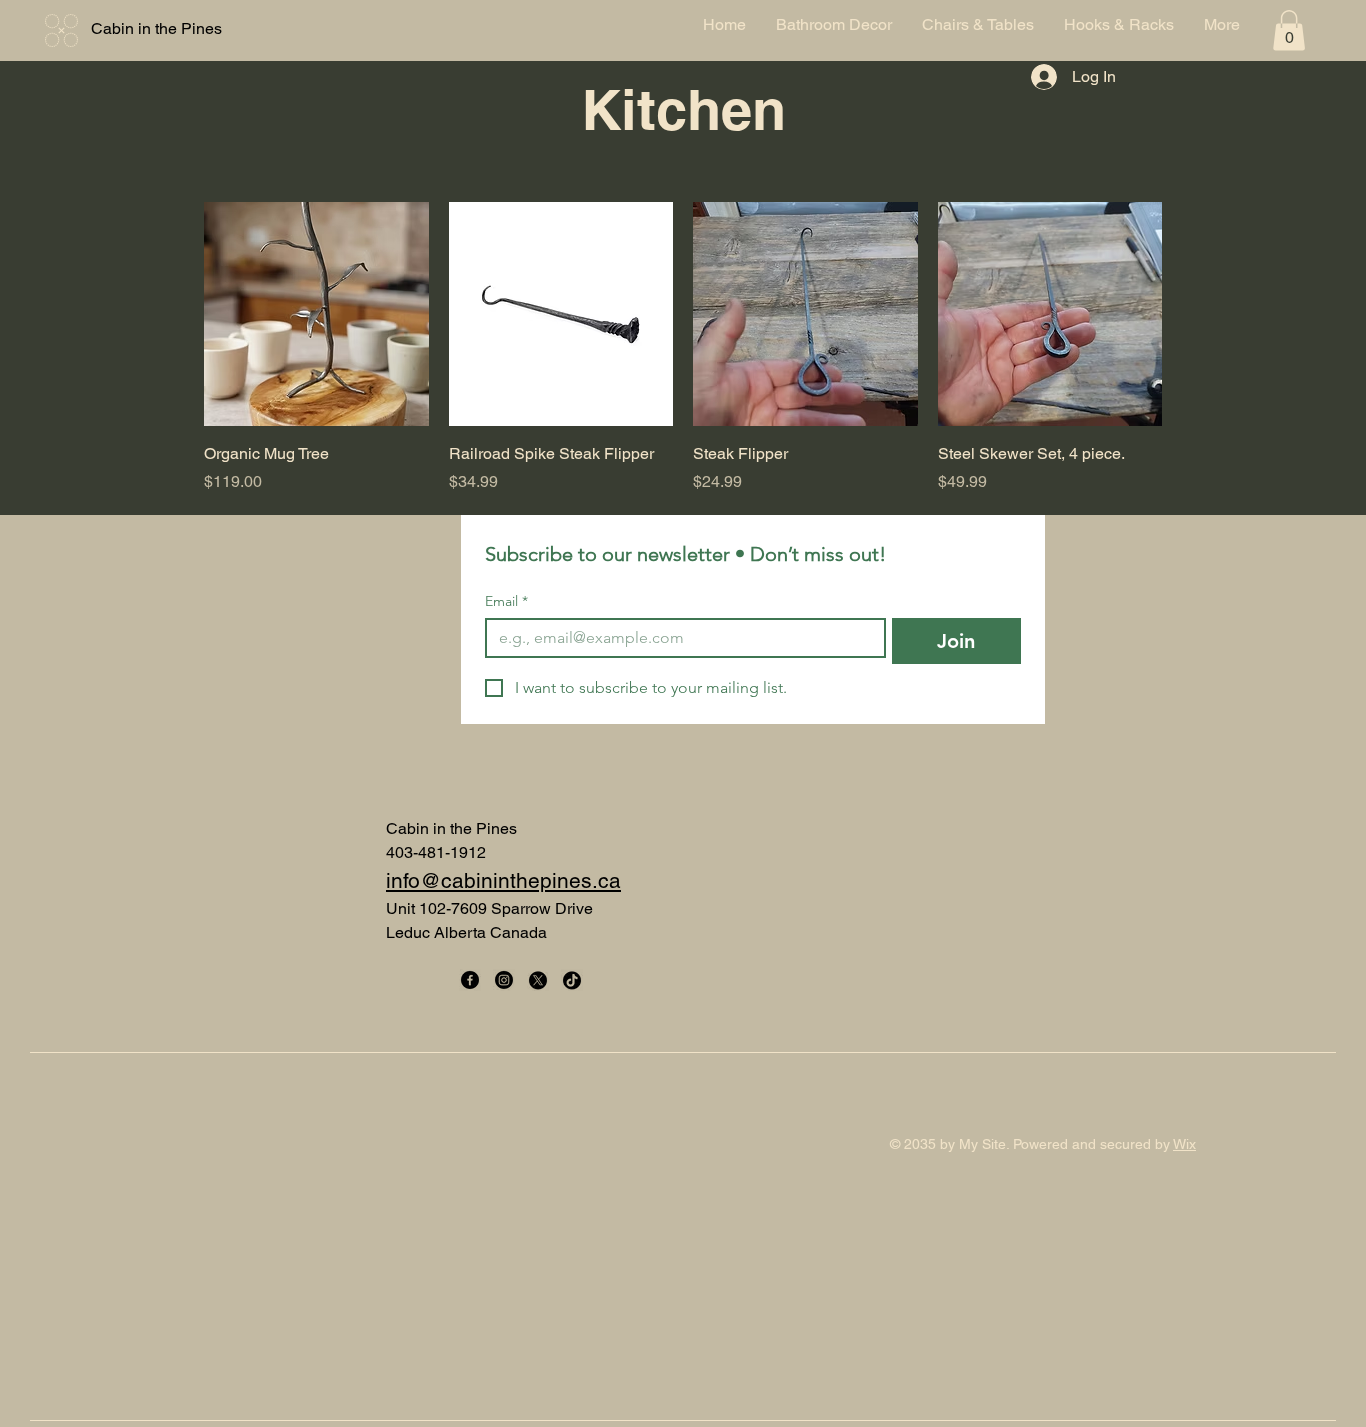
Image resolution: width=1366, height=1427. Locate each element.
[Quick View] (316, 314)
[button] (1289, 30)
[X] (538, 980)
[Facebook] (470, 980)
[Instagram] (504, 980)
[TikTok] (572, 980)
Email (506, 601)
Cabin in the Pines (156, 28)
